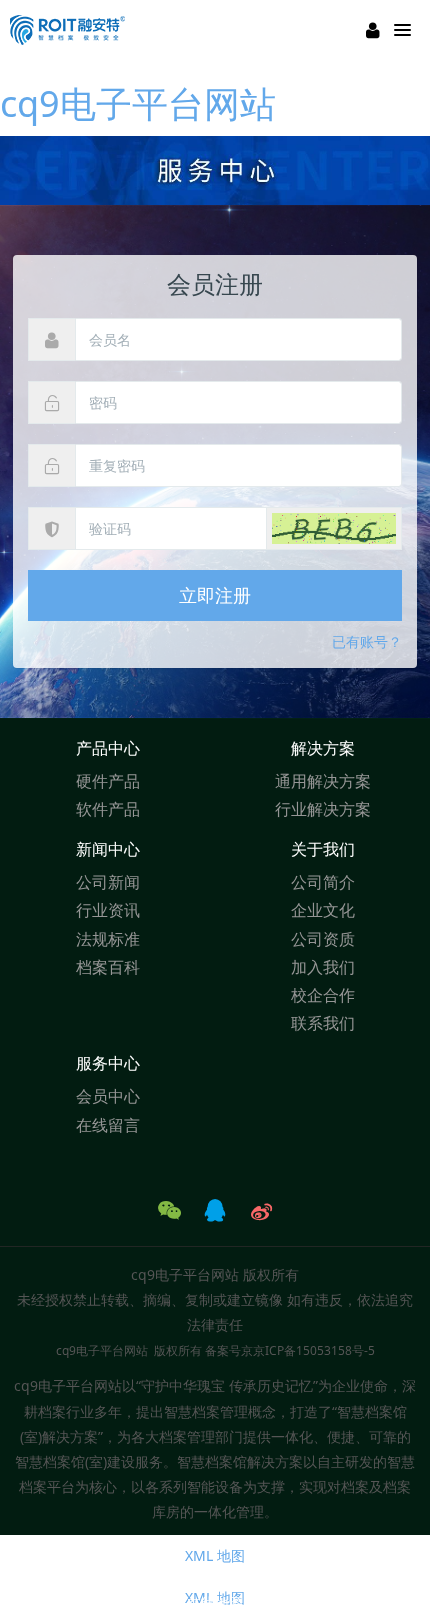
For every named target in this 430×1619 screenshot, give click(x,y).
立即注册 (215, 595)
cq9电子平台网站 (138, 103)
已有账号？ (367, 641)
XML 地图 (215, 1555)
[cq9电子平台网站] (67, 30)
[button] (334, 528)
